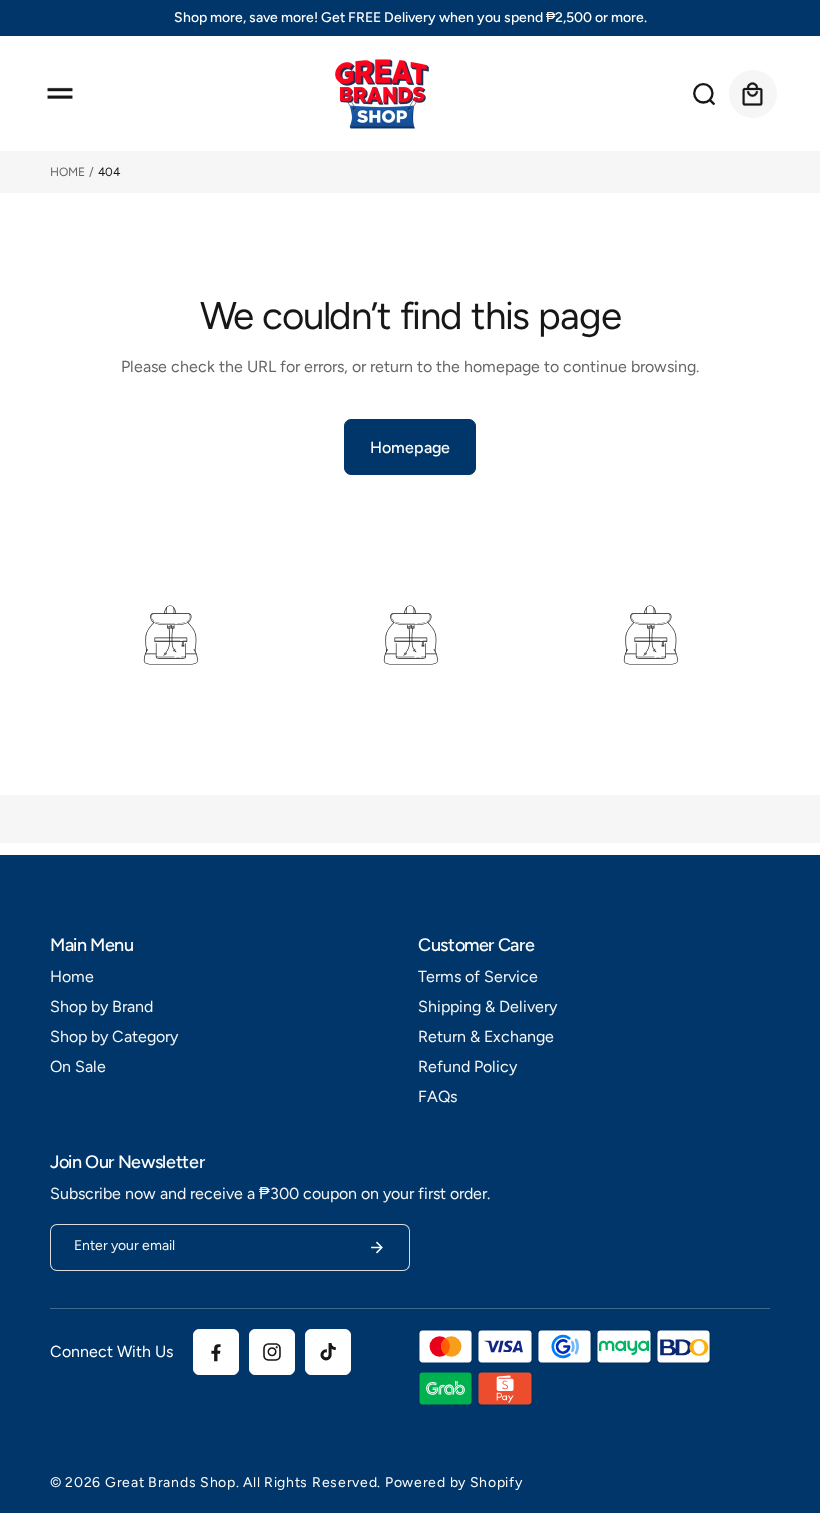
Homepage (410, 447)
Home (67, 172)
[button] (60, 94)
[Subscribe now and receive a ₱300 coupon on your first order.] (377, 1247)
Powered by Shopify (454, 1482)
